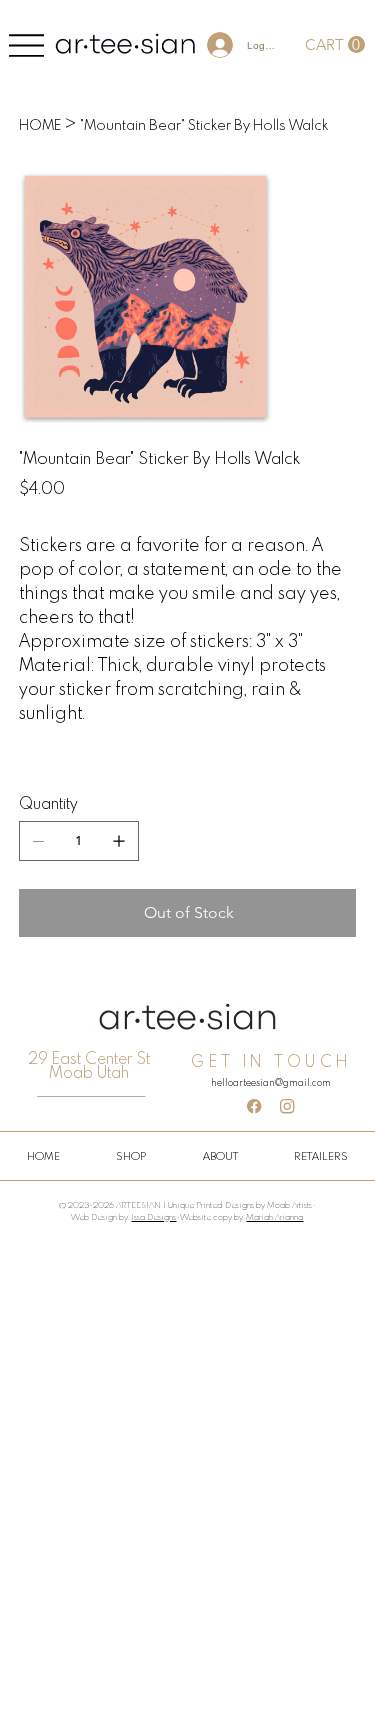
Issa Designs (153, 1217)
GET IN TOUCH (271, 1061)
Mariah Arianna (274, 1217)
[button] (335, 45)
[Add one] (119, 841)
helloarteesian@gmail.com (271, 1082)
